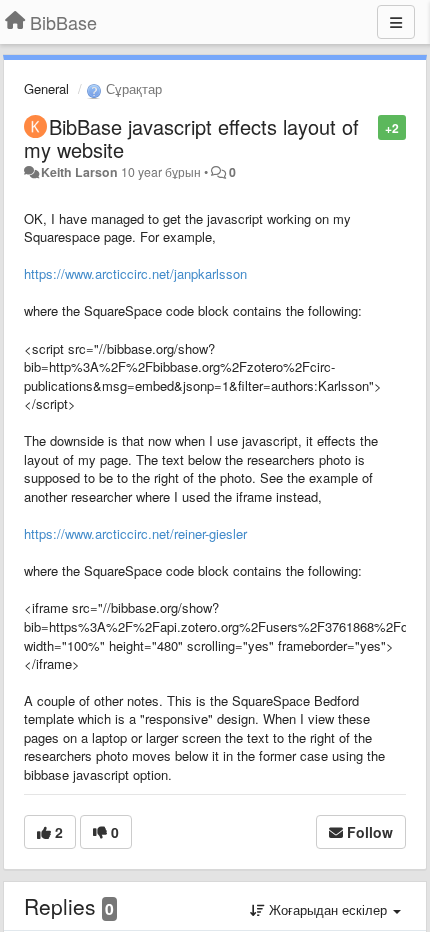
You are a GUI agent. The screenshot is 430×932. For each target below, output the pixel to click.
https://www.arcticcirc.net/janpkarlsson (135, 273)
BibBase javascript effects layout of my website (191, 138)
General (46, 88)
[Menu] (396, 22)
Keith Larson (79, 172)
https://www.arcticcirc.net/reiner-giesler (135, 533)
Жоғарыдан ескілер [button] (328, 909)
